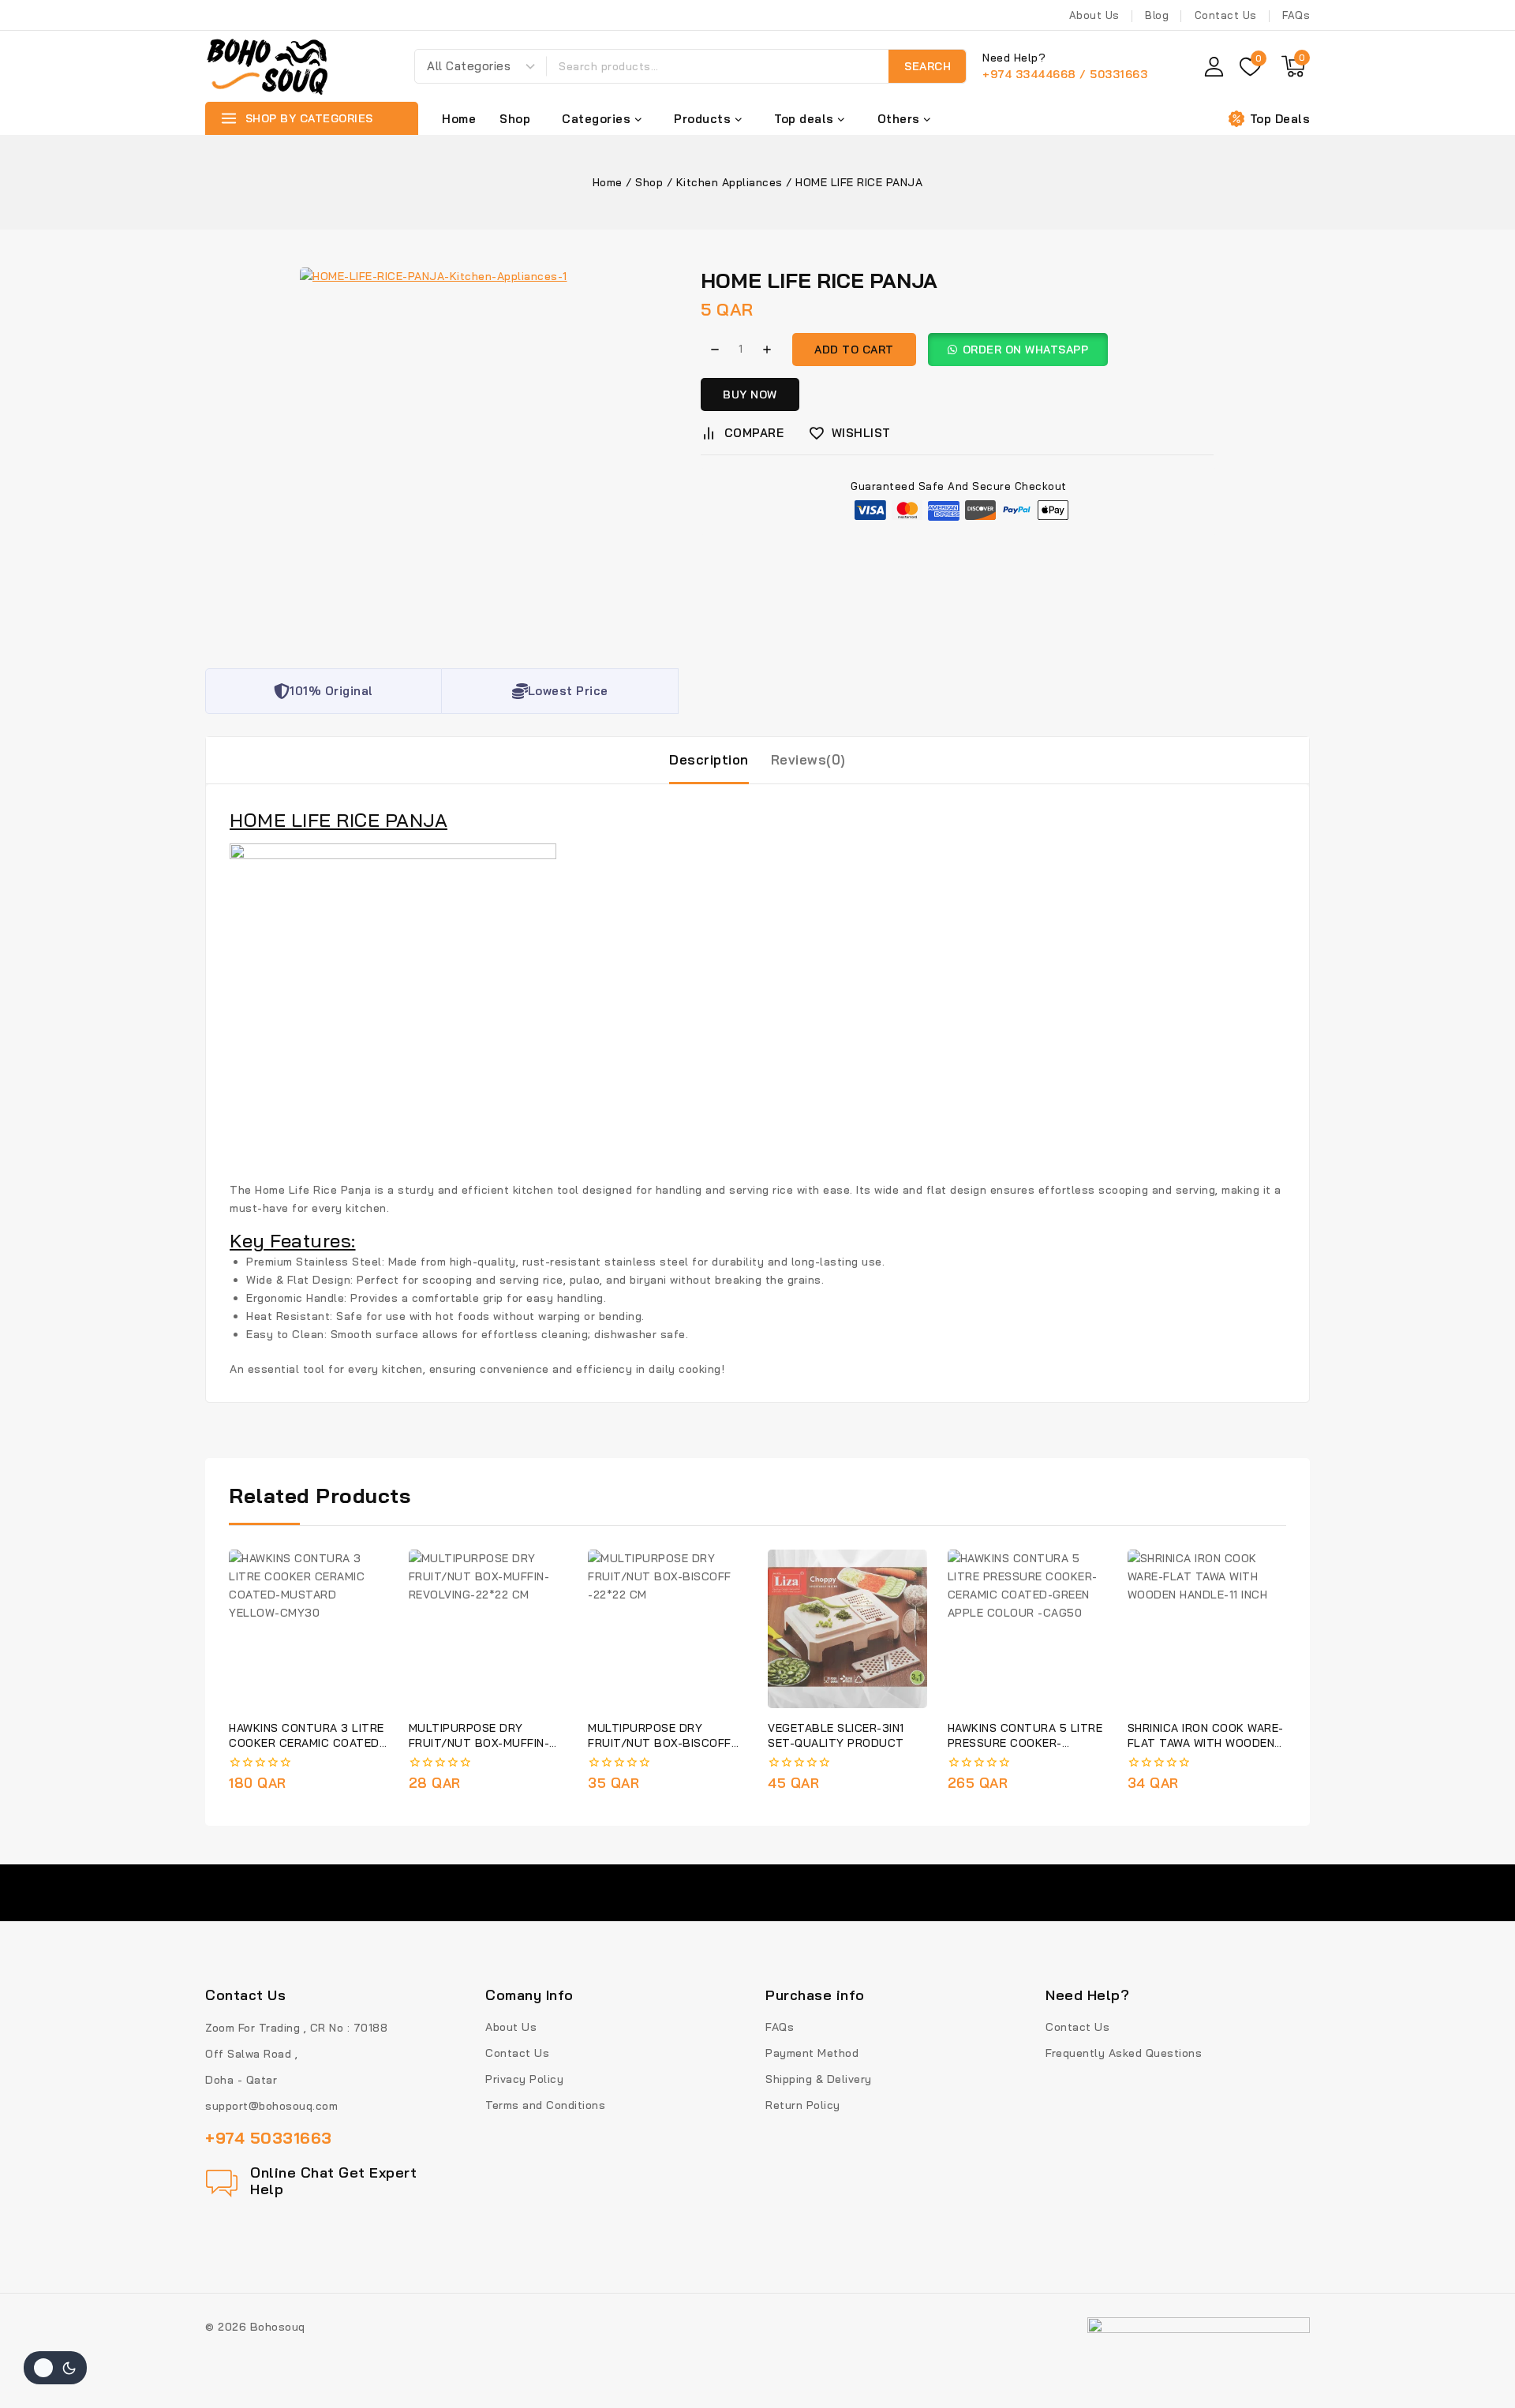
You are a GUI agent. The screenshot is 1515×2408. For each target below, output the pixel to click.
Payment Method (812, 2053)
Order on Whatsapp (1026, 350)
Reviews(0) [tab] (808, 759)
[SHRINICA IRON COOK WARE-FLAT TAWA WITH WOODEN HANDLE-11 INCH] (1207, 1629)
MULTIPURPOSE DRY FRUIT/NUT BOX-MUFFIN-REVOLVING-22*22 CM (479, 1743)
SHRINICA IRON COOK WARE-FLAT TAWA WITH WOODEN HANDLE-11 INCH (1206, 1743)
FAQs (1296, 15)
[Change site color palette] (55, 2368)
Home (459, 119)
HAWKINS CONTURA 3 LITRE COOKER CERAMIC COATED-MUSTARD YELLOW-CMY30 (307, 1743)
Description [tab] (709, 759)
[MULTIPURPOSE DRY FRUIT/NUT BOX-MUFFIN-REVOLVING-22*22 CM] (488, 1629)
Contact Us (1226, 15)
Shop (515, 119)
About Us (1094, 15)
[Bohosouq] (268, 66)
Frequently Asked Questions (1124, 2053)
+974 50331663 (269, 2138)
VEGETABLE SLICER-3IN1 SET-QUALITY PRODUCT (836, 1735)
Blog (1157, 15)
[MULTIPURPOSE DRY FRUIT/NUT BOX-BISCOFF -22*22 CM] (667, 1629)
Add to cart (854, 350)
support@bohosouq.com (271, 2106)
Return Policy (803, 2105)
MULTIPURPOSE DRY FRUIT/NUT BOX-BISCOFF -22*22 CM (660, 1743)
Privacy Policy (524, 2079)
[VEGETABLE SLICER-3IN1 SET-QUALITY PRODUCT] (847, 1629)
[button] (1024, 350)
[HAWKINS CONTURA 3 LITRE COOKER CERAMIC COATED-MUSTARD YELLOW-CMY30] (308, 1629)
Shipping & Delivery (819, 2079)
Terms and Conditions (545, 2105)
